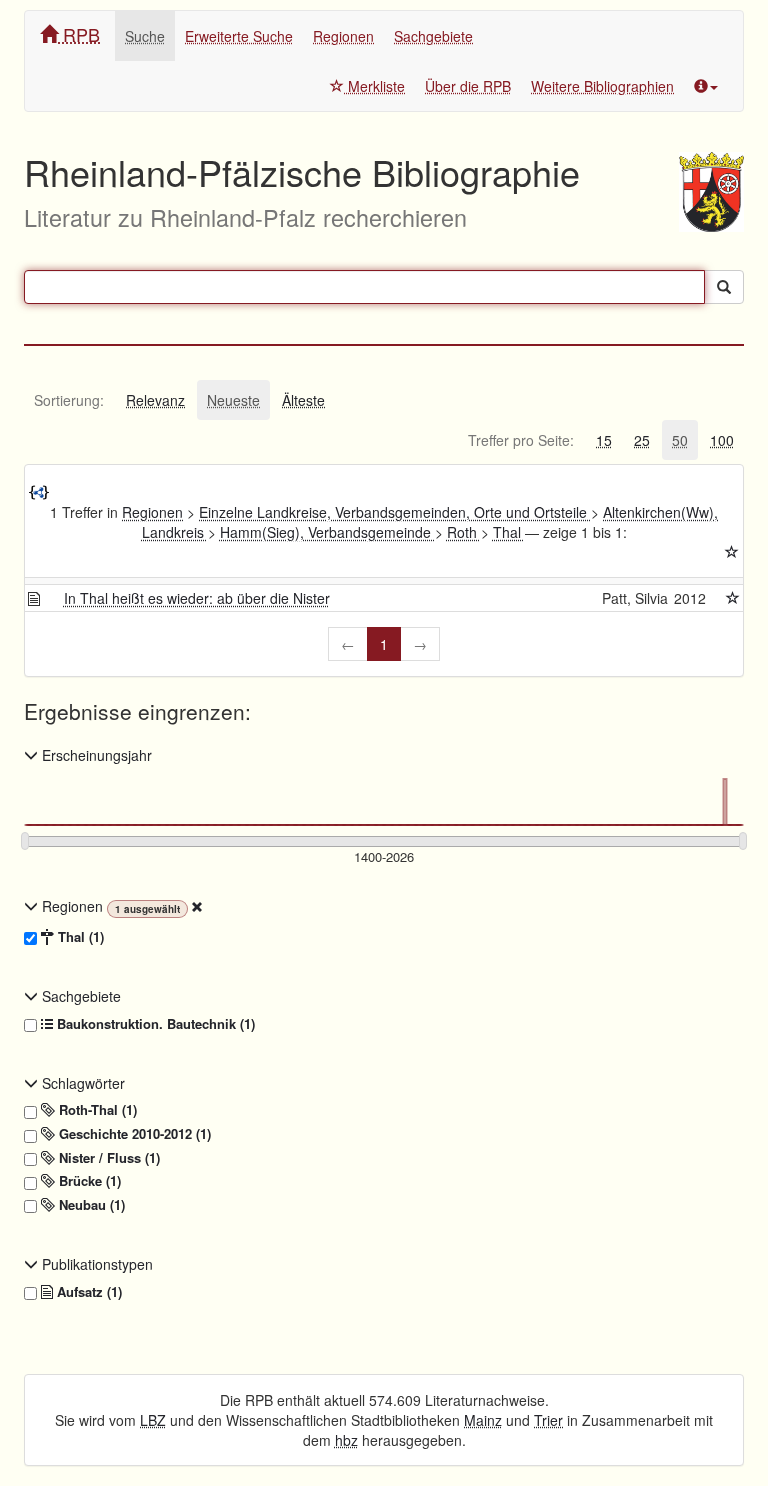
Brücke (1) (88, 1181)
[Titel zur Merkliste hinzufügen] (733, 598)
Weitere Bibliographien (602, 86)
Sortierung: (69, 400)
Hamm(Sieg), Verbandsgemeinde (327, 532)
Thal (509, 532)
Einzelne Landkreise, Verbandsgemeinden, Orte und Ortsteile (395, 512)
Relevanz (155, 400)
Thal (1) (79, 937)
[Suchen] (724, 287)
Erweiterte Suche (239, 36)
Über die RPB (468, 86)
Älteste (303, 400)
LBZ (153, 1420)
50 (680, 440)
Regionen (343, 36)
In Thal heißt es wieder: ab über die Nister (197, 598)
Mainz (483, 1420)
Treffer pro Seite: (521, 440)
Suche (145, 36)
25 (642, 440)
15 (604, 440)
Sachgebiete (433, 36)
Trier (548, 1420)
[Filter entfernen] (197, 906)
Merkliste (374, 86)
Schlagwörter (81, 1083)
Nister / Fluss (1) (107, 1158)
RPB (79, 34)
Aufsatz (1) (87, 1292)
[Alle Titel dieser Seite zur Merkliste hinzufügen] (732, 552)
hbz (346, 1440)
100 (722, 440)
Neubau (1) (90, 1205)
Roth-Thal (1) (96, 1110)
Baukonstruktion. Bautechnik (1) (154, 1024)
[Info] (706, 86)
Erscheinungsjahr (95, 755)
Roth (464, 532)
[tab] (69, 400)
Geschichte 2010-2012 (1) (133, 1134)
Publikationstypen (95, 1264)
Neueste (233, 400)
